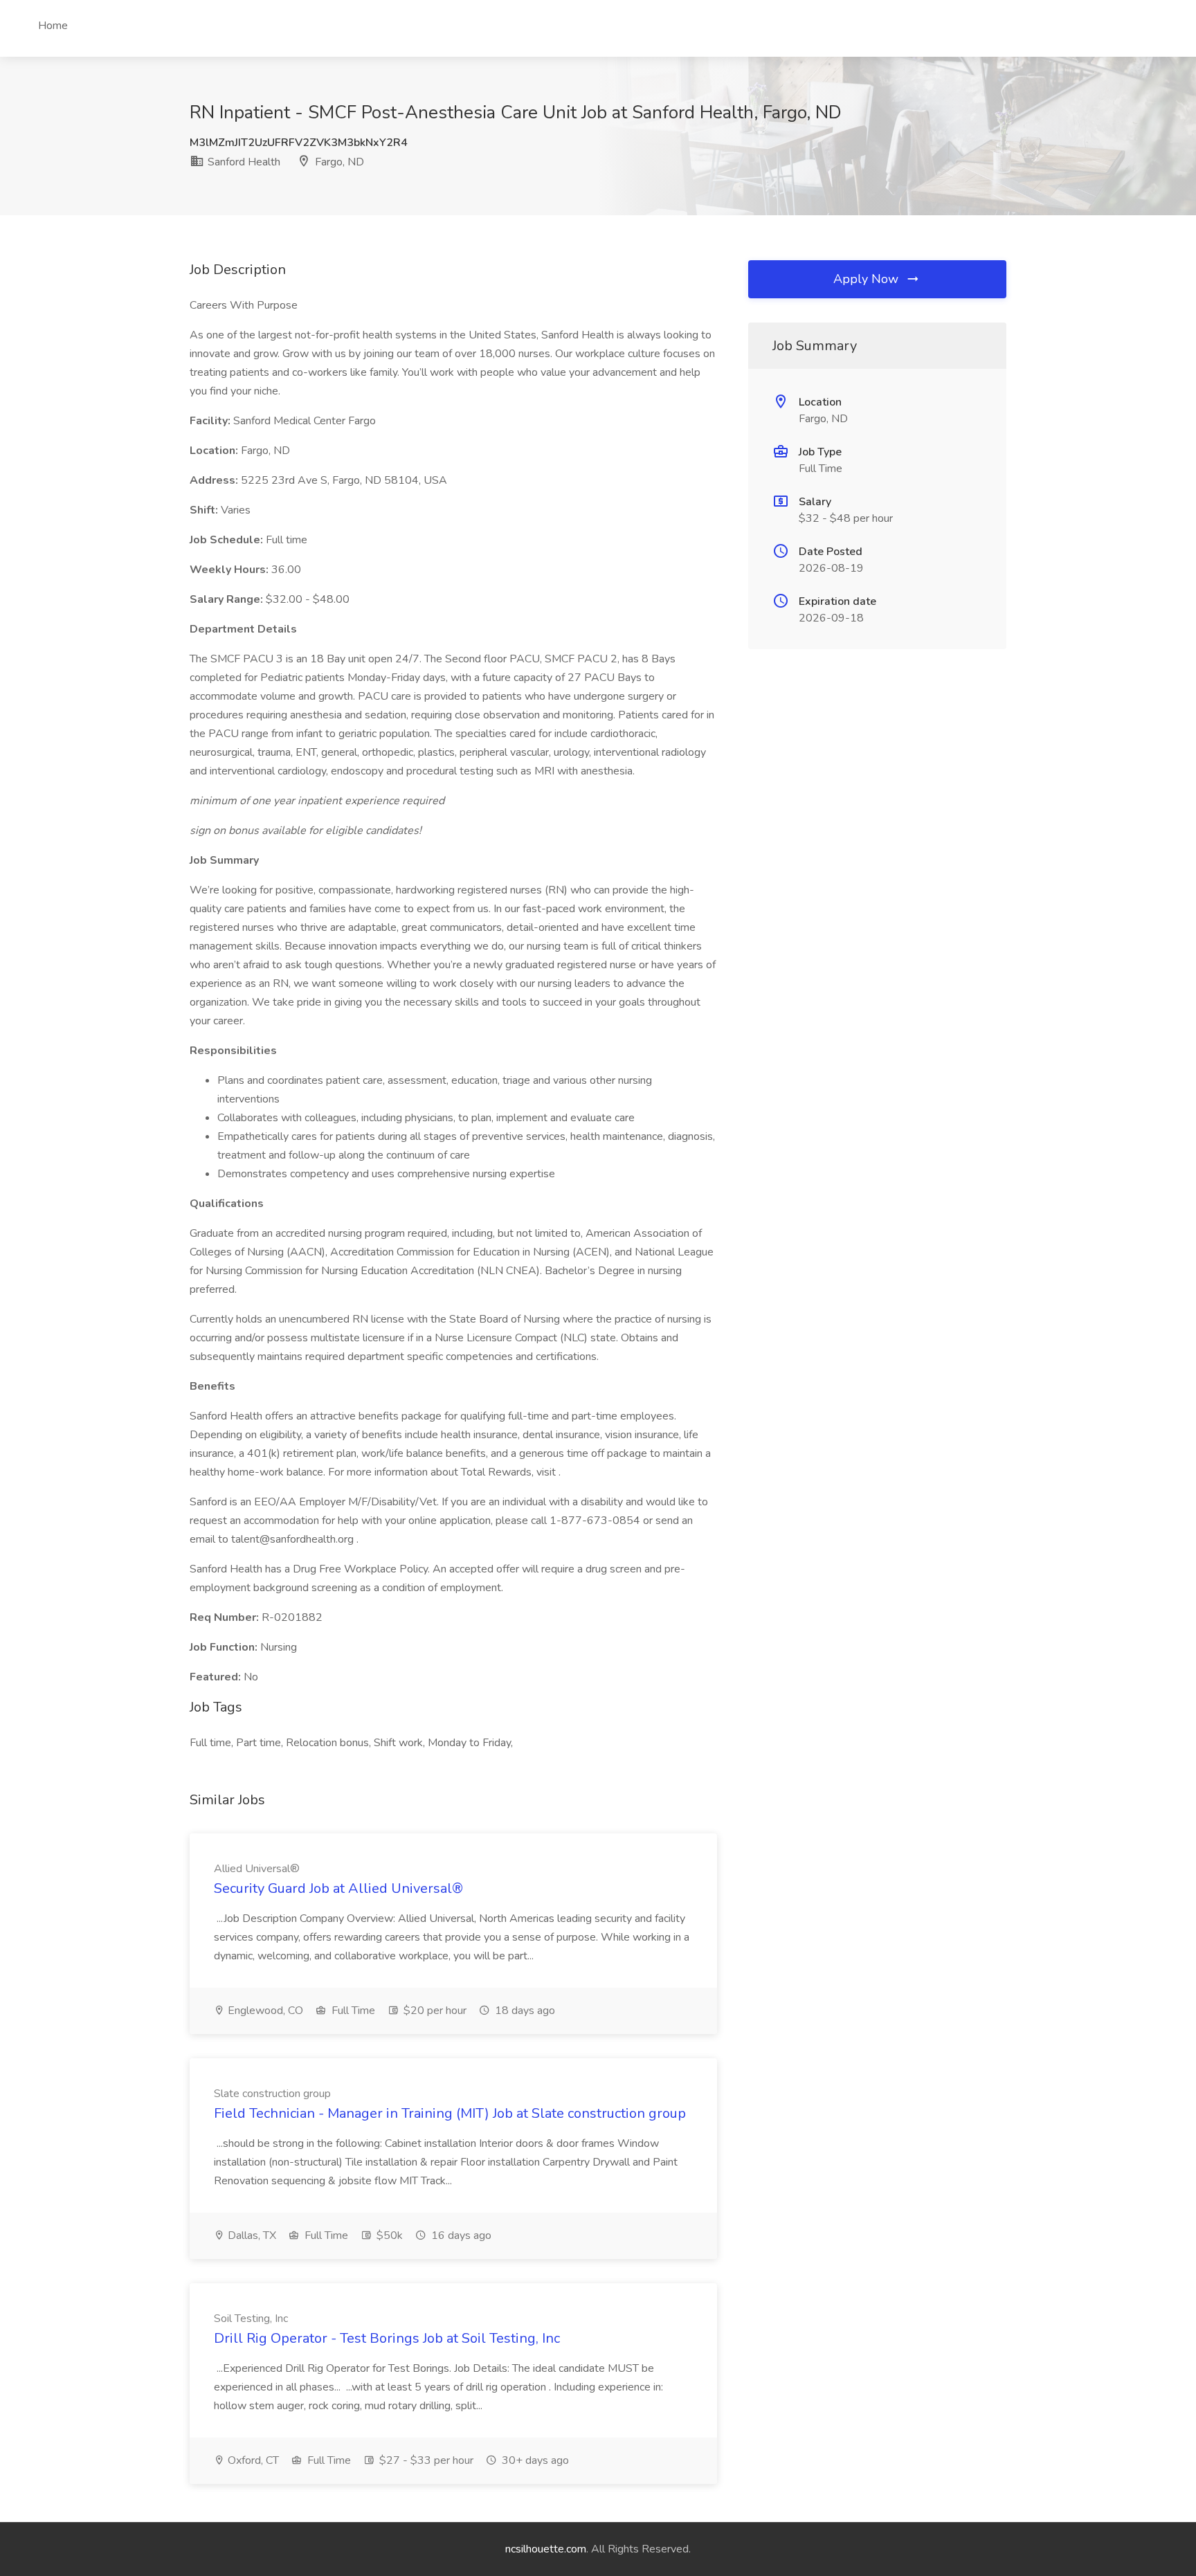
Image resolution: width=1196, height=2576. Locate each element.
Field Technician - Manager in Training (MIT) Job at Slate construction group (450, 2113)
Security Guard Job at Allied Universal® (338, 1888)
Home (53, 26)
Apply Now (868, 279)
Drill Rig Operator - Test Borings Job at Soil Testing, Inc (387, 2338)
